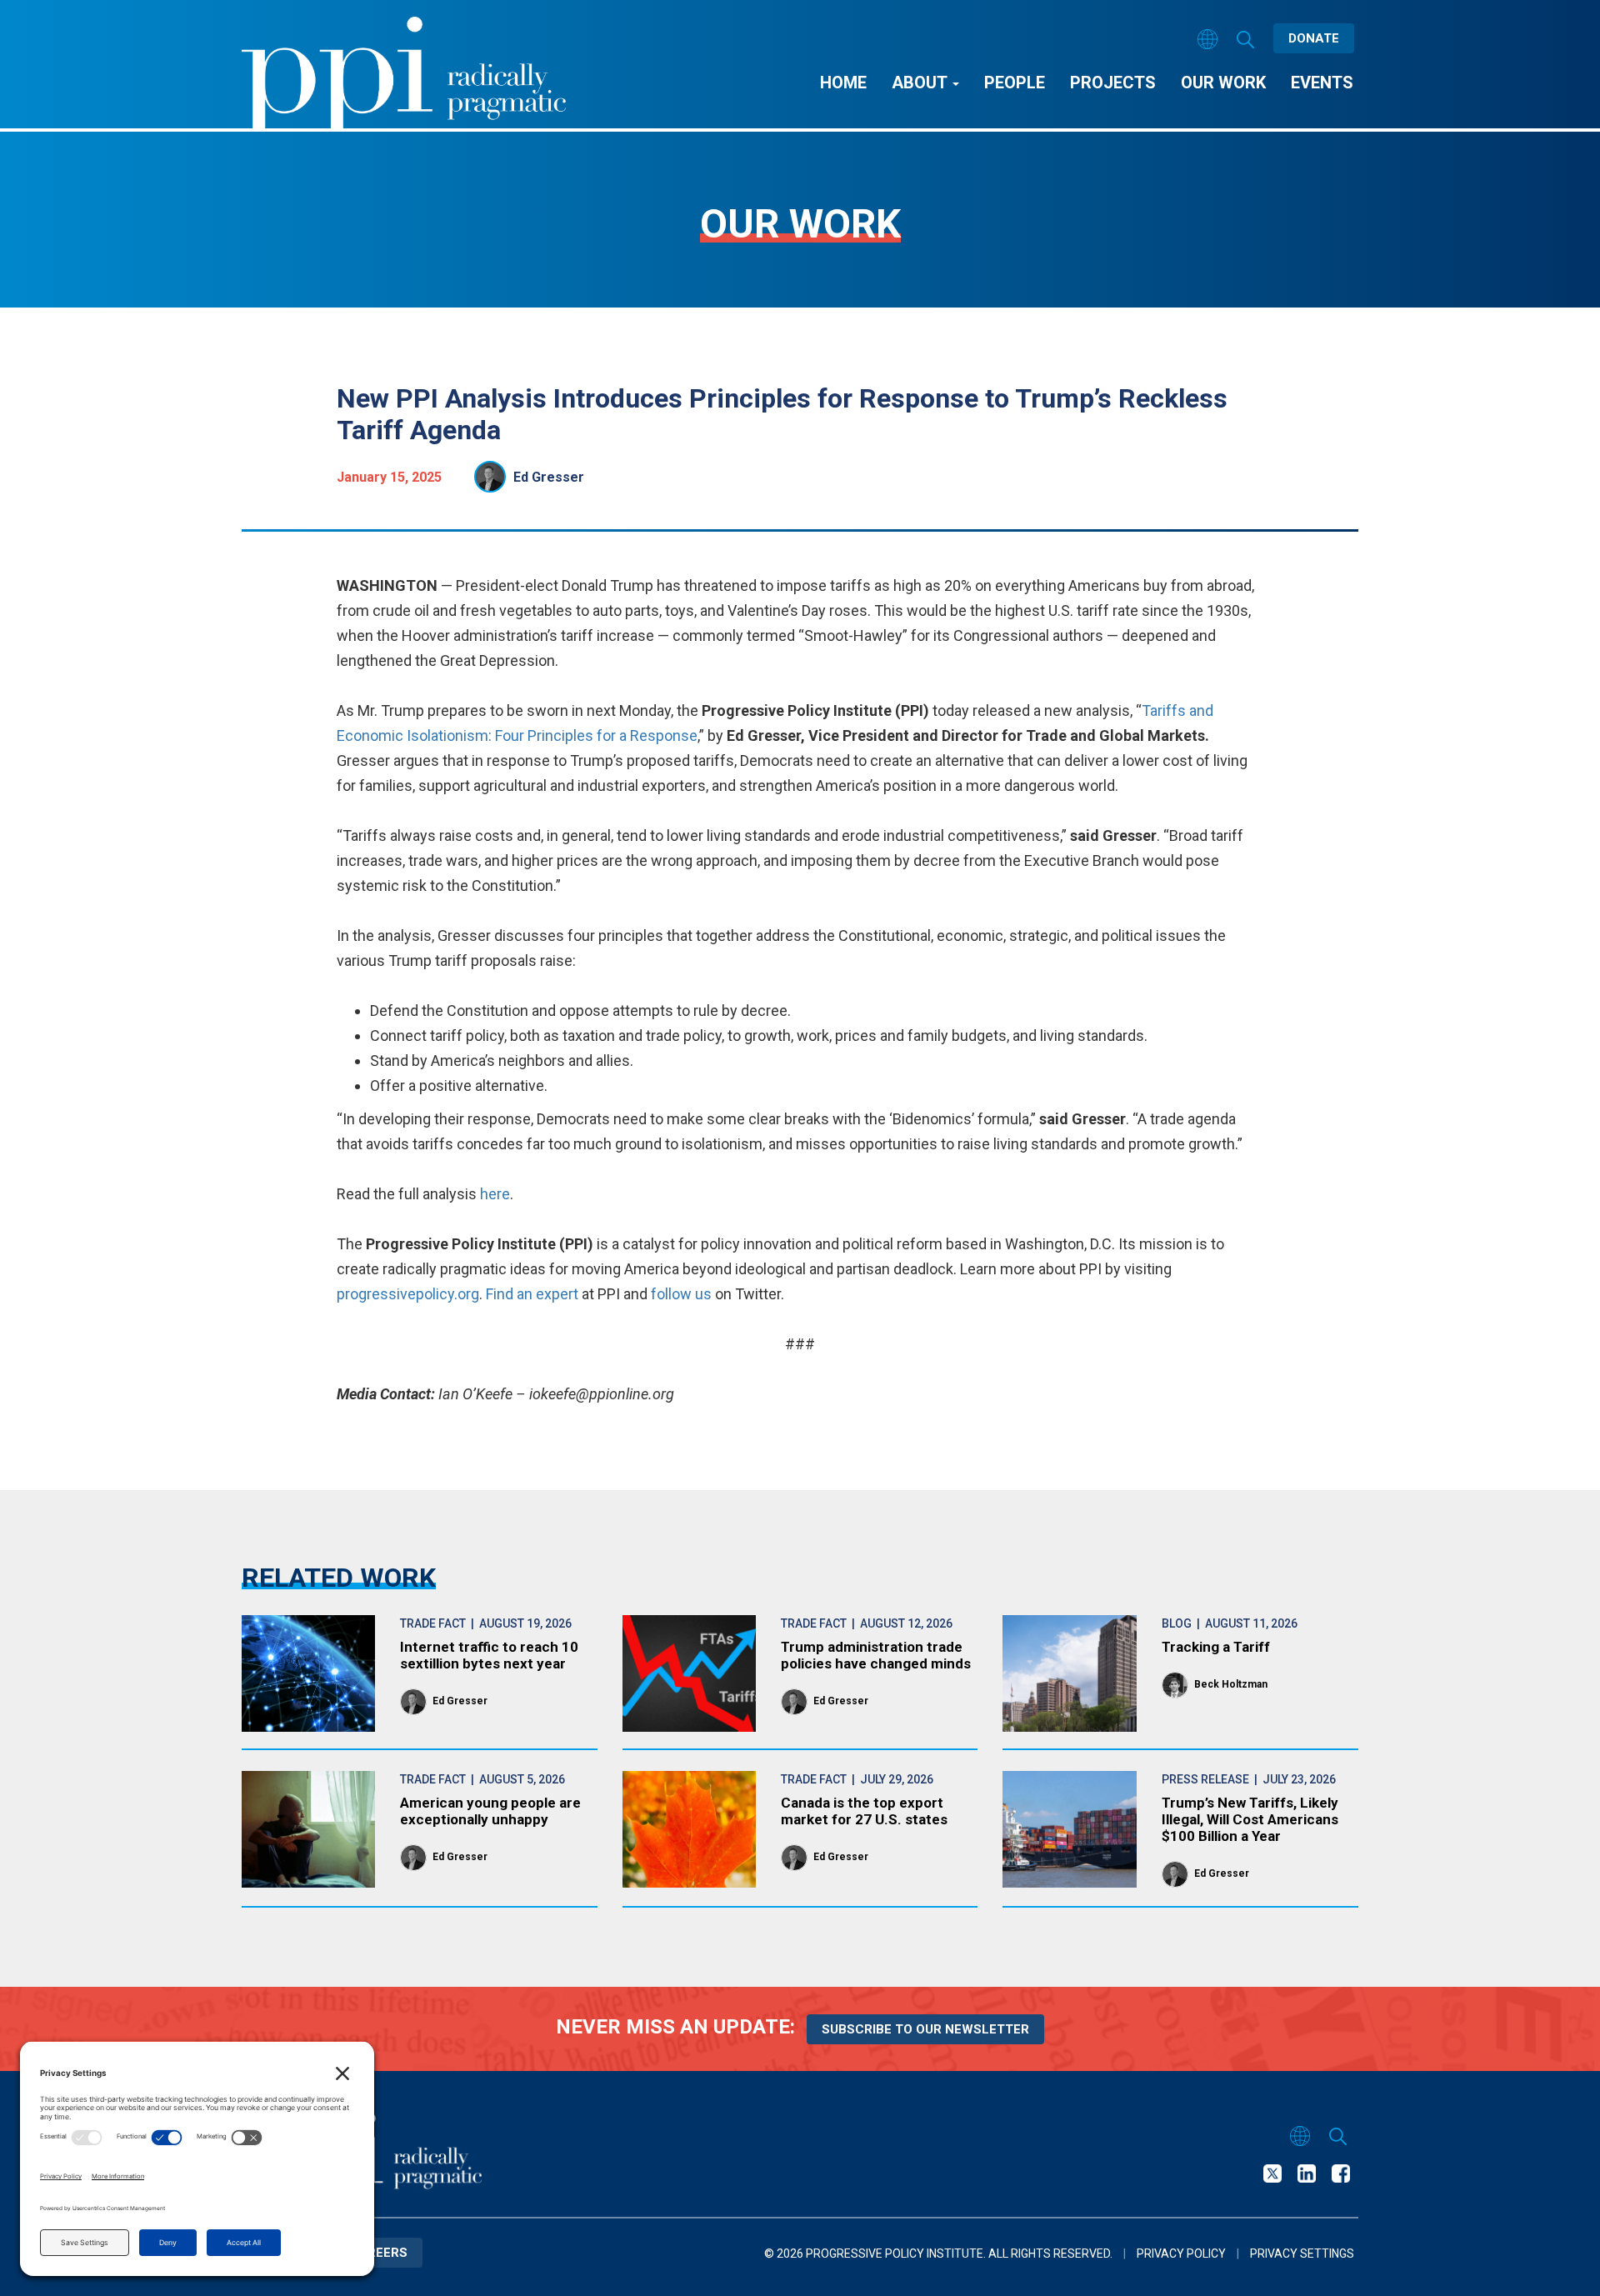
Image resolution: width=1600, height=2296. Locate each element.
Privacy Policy (1181, 2253)
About (921, 83)
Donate (1314, 38)
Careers (378, 2253)
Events (1322, 83)
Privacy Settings (1302, 2253)
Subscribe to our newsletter (925, 2029)
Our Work (1223, 83)
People (1015, 83)
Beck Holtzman (1231, 1684)
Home (843, 83)
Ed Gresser (549, 477)
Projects (1113, 83)
